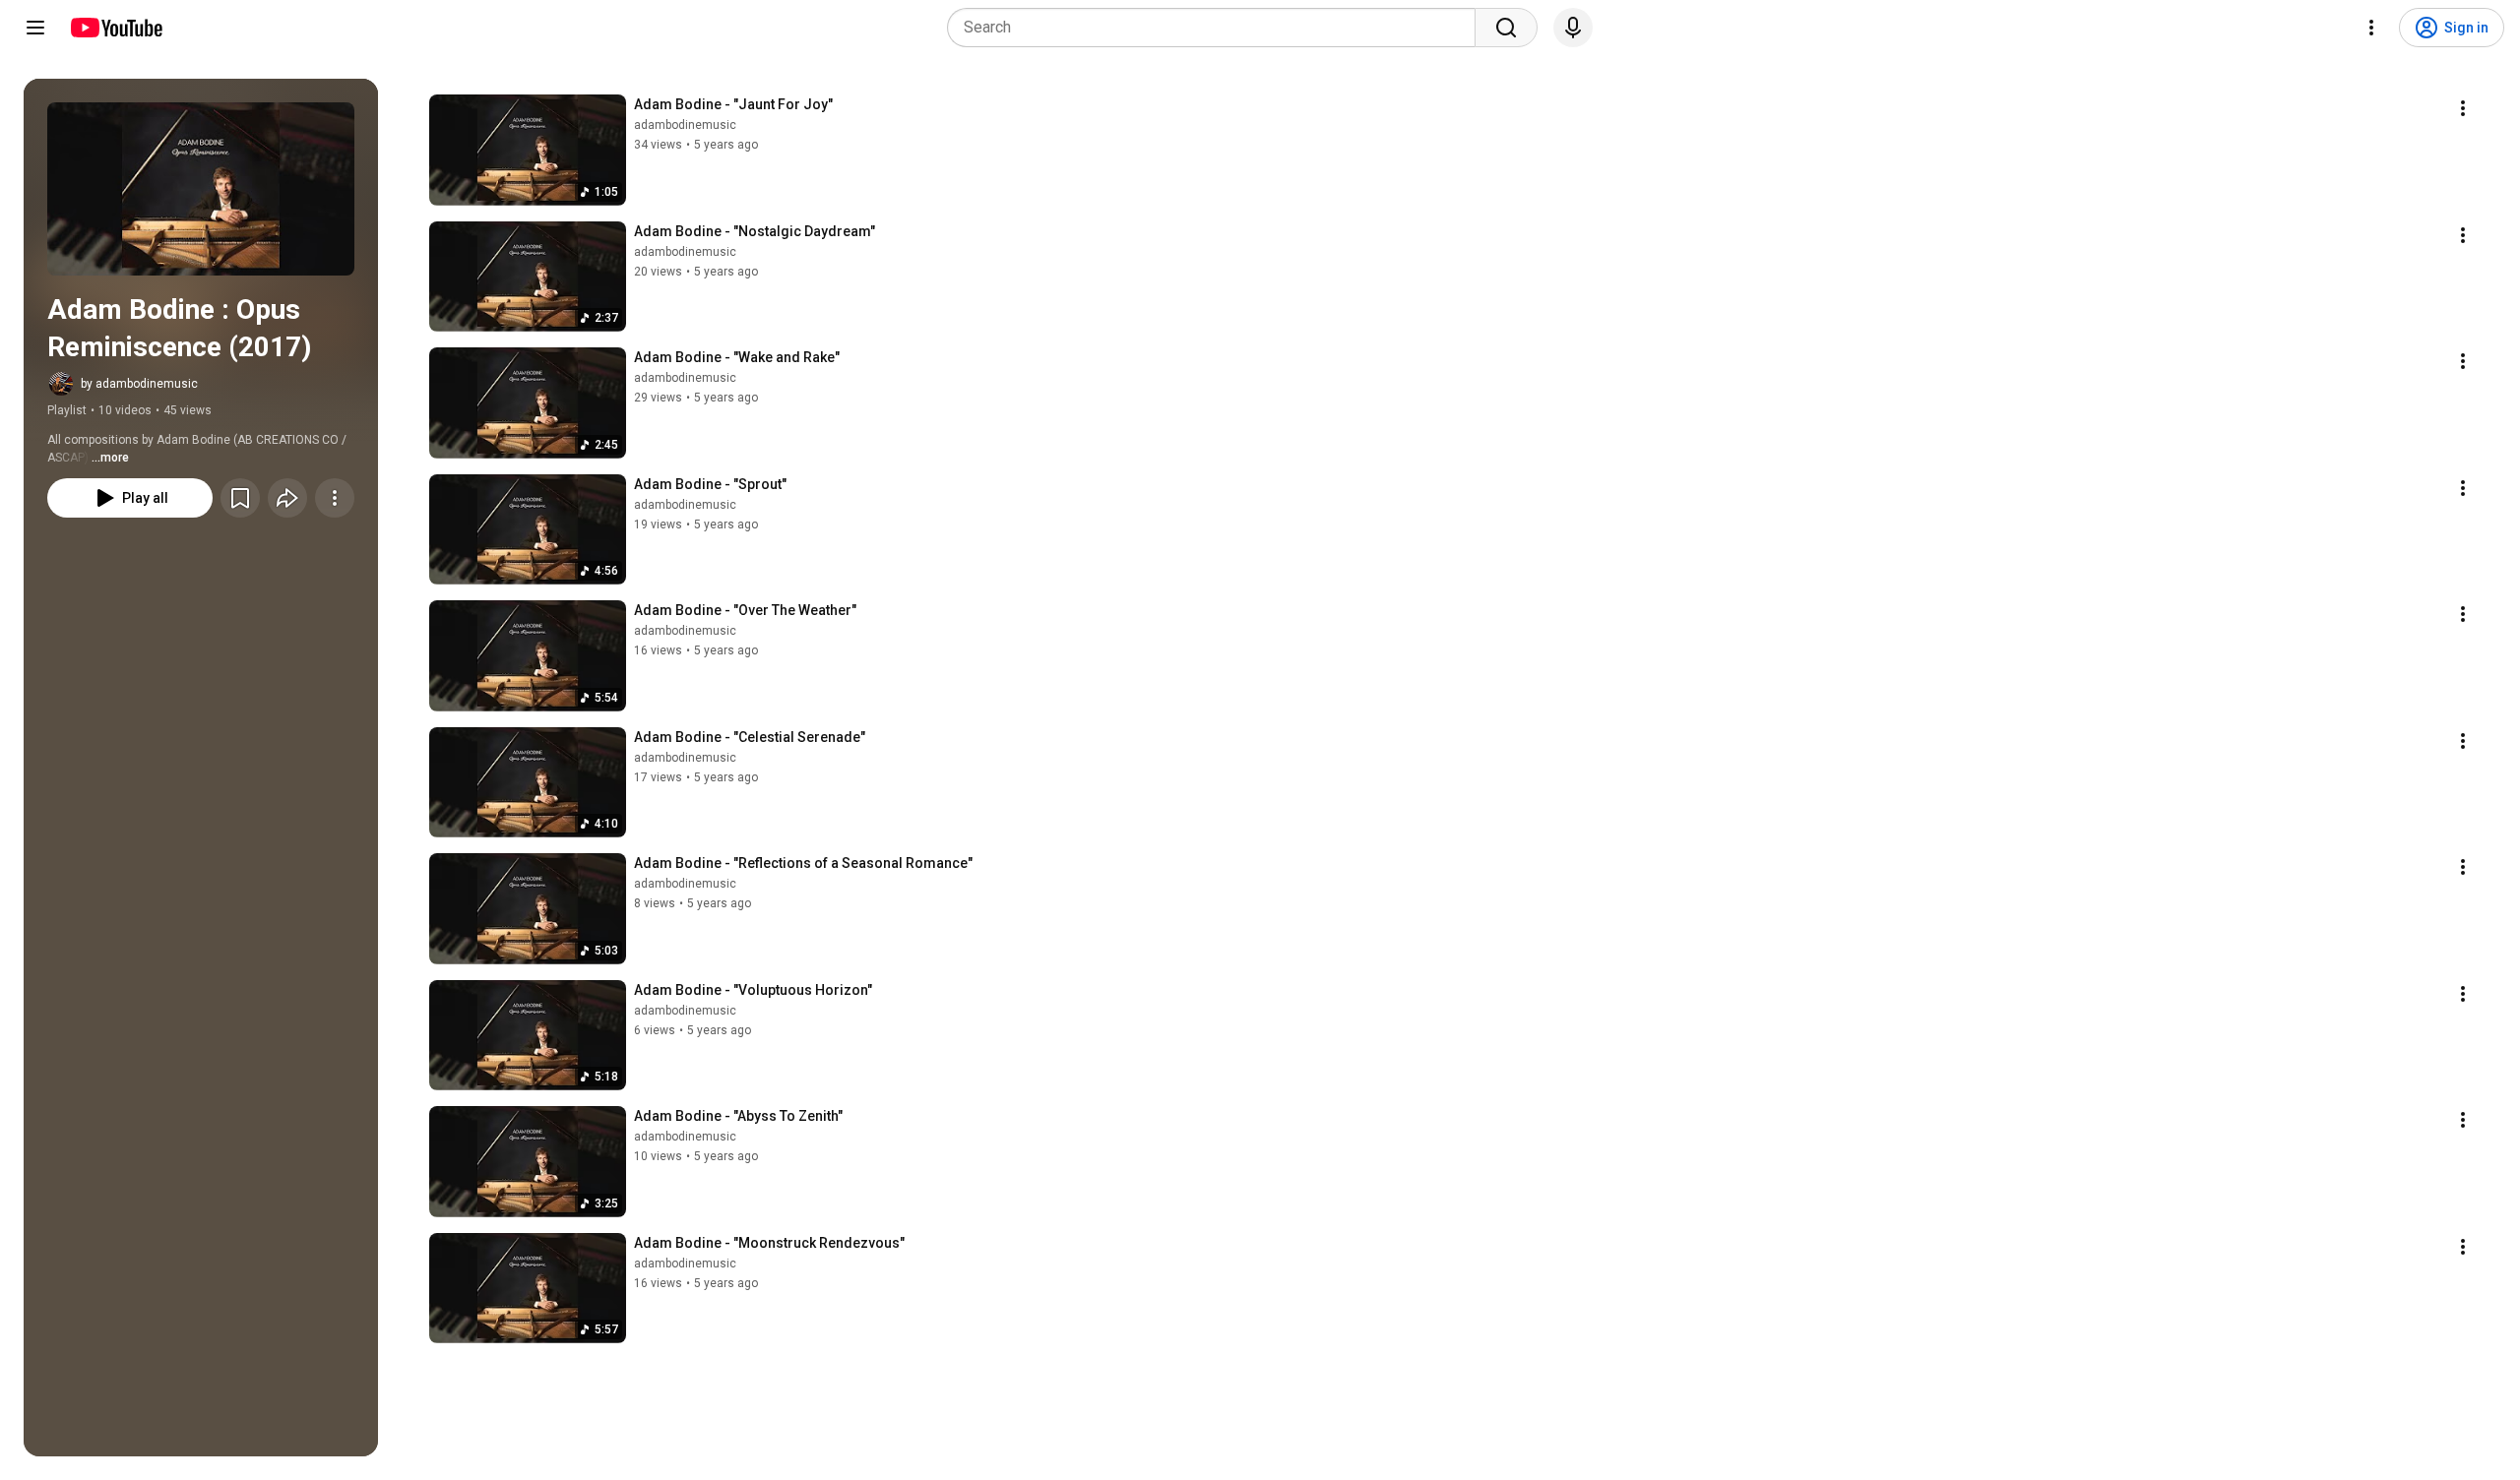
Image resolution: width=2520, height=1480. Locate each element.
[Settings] (2371, 28)
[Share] (287, 498)
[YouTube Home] (116, 28)
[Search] (1506, 28)
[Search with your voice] (1573, 28)
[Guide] (35, 28)
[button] (201, 189)
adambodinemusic (685, 125)
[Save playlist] (240, 498)
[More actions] (335, 498)
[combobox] (1217, 28)
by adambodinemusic (139, 384)
